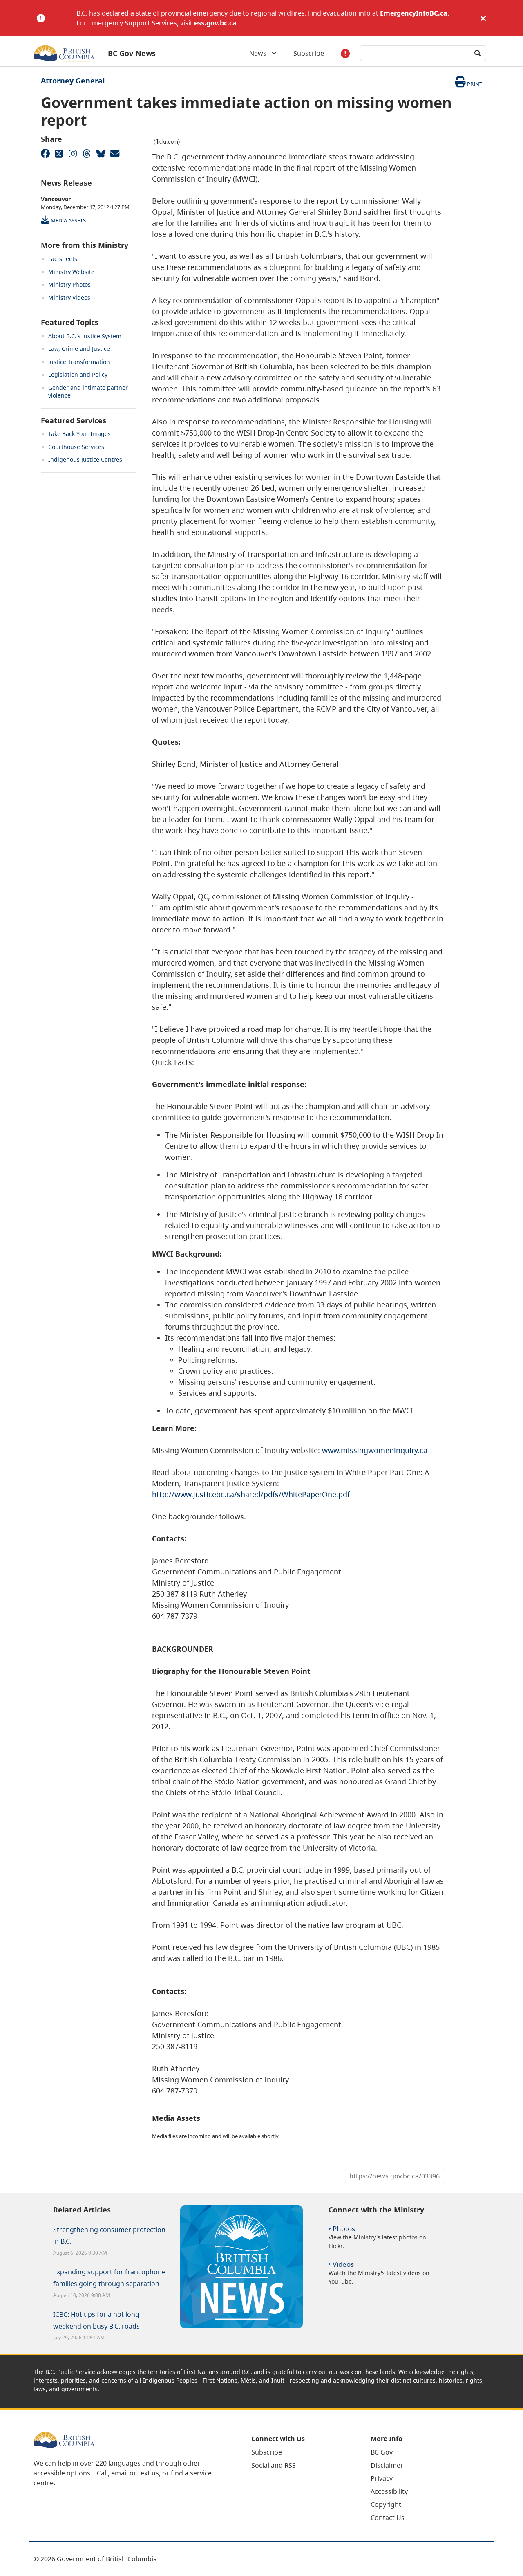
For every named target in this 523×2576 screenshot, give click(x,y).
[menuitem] (301, 2452)
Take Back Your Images (79, 434)
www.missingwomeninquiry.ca (375, 1450)
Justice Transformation (79, 362)
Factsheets (63, 259)
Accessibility (389, 2491)
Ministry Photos (69, 284)
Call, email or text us (128, 2473)
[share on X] (59, 153)
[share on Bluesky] (101, 153)
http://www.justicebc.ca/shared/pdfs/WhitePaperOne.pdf (251, 1494)
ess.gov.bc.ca (215, 23)
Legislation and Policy (78, 374)
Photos (344, 2229)
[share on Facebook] (45, 153)
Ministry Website (71, 272)
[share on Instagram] (73, 153)
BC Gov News (132, 53)
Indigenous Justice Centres (85, 459)
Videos (343, 2264)
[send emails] (114, 153)
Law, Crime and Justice (79, 349)
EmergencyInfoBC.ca (414, 13)
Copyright (386, 2504)
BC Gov (382, 2452)
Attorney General (73, 81)
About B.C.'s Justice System (85, 336)
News (260, 53)
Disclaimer (387, 2465)
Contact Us (388, 2518)
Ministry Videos (69, 298)
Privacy (382, 2478)
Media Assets (68, 220)
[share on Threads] (87, 153)
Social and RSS (274, 2465)
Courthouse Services (76, 447)
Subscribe (309, 53)
